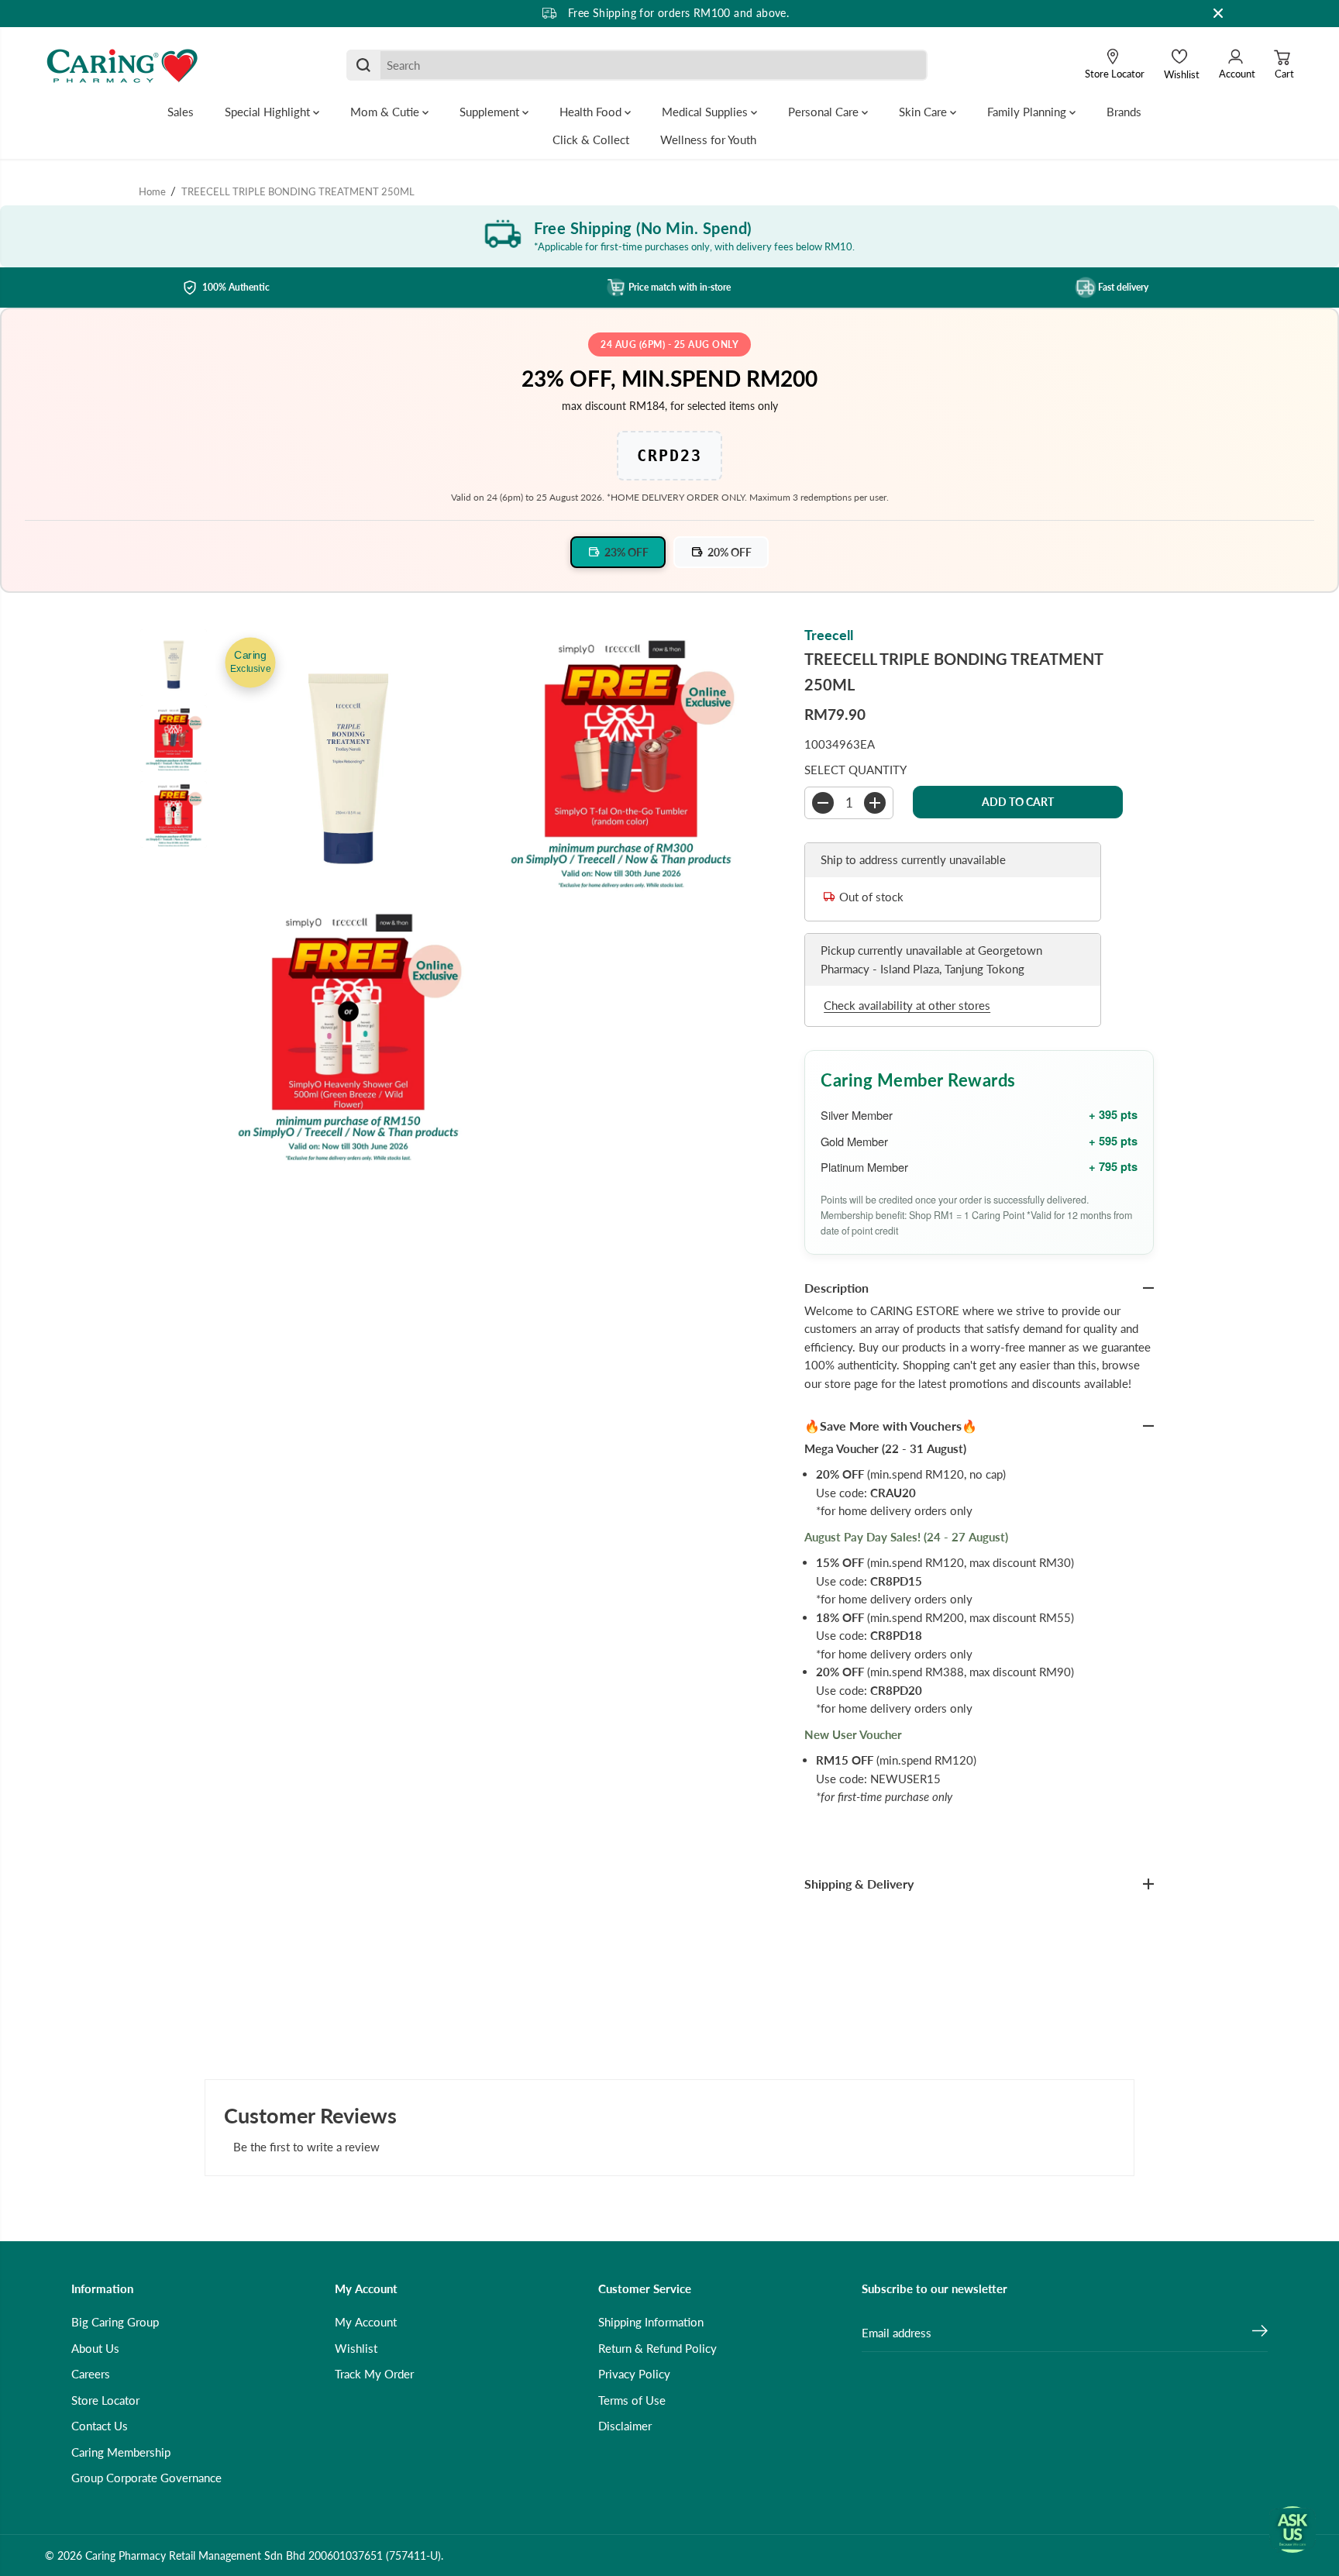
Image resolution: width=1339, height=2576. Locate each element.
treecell (829, 635)
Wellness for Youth (708, 139)
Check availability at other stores (907, 1005)
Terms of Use (632, 2400)
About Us (95, 2348)
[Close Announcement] (1218, 13)
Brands (1124, 112)
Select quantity (855, 770)
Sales (181, 112)
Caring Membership (121, 2452)
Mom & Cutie (386, 112)
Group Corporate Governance (146, 2478)
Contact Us (100, 2426)
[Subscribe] (1260, 2333)
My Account (366, 2322)
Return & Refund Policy (657, 2348)
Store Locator (105, 2400)
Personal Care (825, 112)
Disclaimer (625, 2426)
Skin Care (924, 112)
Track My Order (374, 2374)
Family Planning (1028, 112)
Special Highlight (269, 112)
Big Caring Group (115, 2322)
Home (152, 191)
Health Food (592, 112)
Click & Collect (591, 139)
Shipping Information (651, 2322)
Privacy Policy (634, 2374)
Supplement (491, 112)
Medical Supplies (706, 112)
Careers (91, 2374)
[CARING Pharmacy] (122, 65)
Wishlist (356, 2348)
